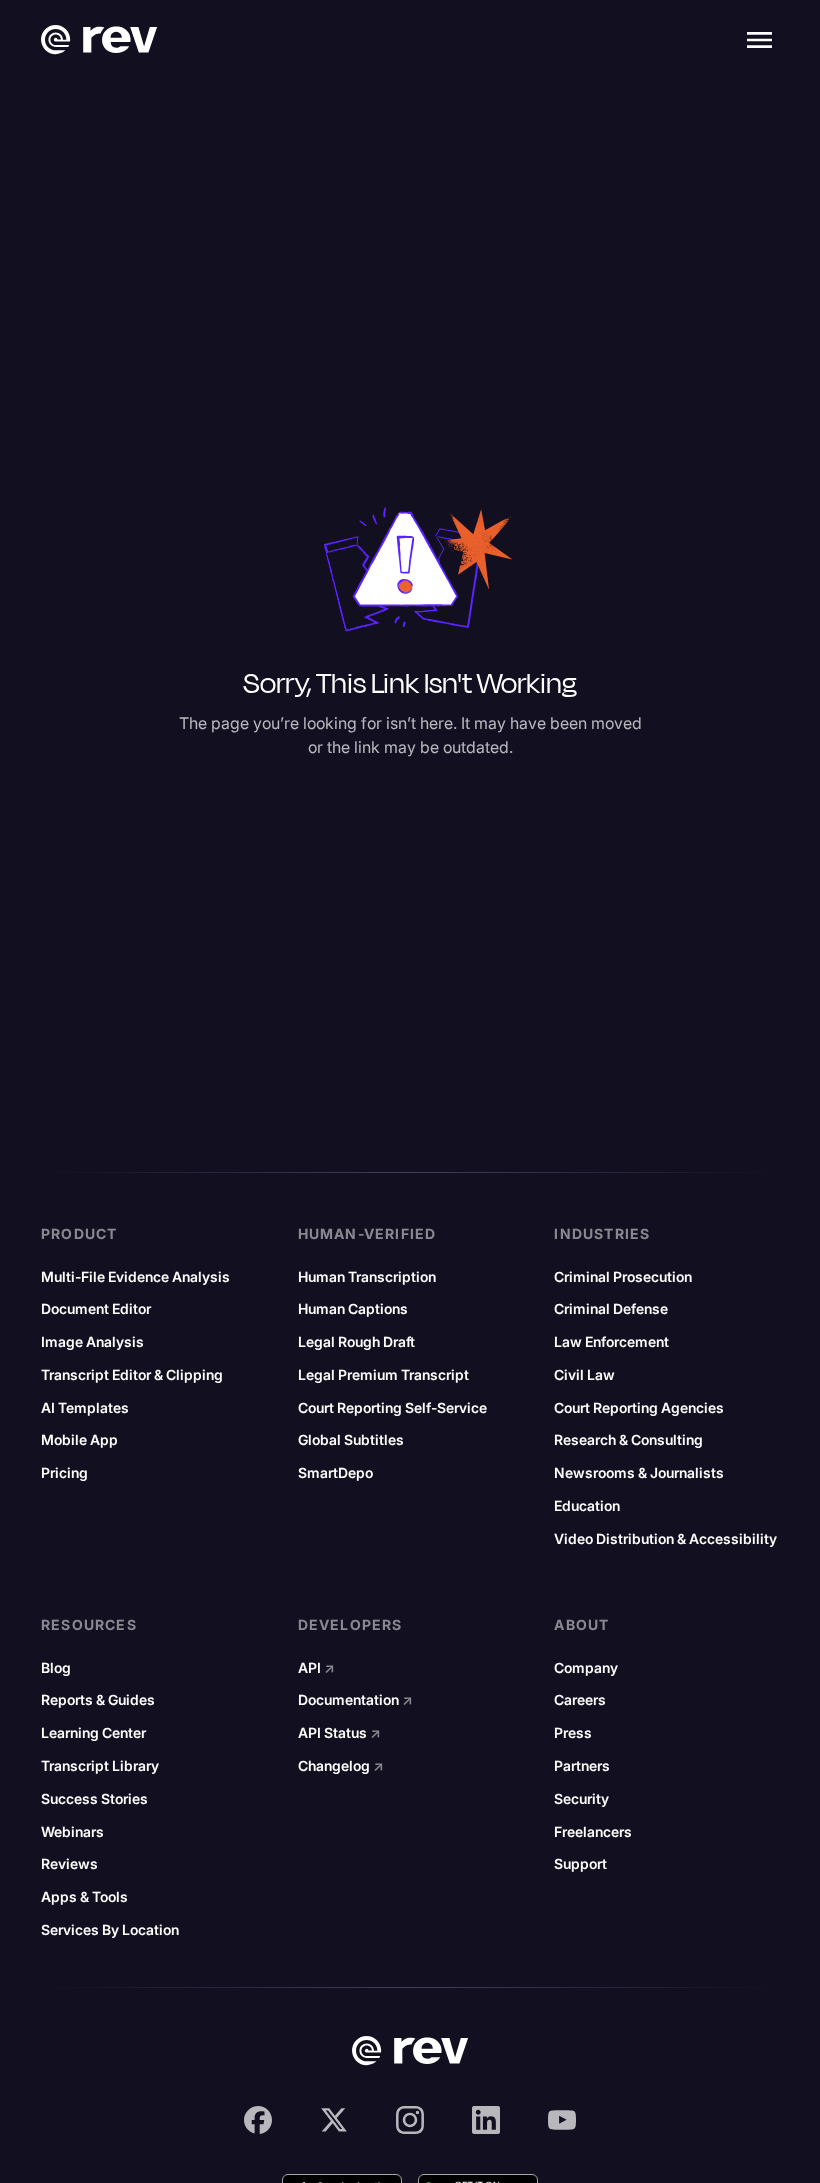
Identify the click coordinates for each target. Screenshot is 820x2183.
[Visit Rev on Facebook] (258, 2120)
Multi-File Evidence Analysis (135, 1277)
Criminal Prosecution (623, 1277)
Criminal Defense (611, 1309)
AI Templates (85, 1408)
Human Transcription (367, 1277)
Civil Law (584, 1375)
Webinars (72, 1832)
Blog (56, 1668)
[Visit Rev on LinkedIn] (486, 2120)
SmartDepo (335, 1473)
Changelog (341, 1766)
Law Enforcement (611, 1342)
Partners (582, 1766)
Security (581, 1799)
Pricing (64, 1473)
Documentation (355, 1700)
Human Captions (353, 1309)
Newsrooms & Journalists (639, 1473)
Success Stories (94, 1799)
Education (587, 1506)
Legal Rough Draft (356, 1342)
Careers (580, 1700)
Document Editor (96, 1309)
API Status (339, 1733)
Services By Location (110, 1930)
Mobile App (79, 1440)
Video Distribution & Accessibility (665, 1539)
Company (586, 1668)
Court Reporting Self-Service (392, 1408)
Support (580, 1864)
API (316, 1668)
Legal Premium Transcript (383, 1375)
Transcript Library (100, 1766)
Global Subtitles (351, 1440)
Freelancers (593, 1832)
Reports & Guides (98, 1700)
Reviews (69, 1864)
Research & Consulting (628, 1440)
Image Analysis (92, 1342)
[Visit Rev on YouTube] (562, 2120)
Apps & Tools (84, 1897)
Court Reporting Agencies (639, 1408)
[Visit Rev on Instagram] (410, 2120)
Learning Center (93, 1733)
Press (573, 1733)
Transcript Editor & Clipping (132, 1375)
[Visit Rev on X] (334, 2120)
